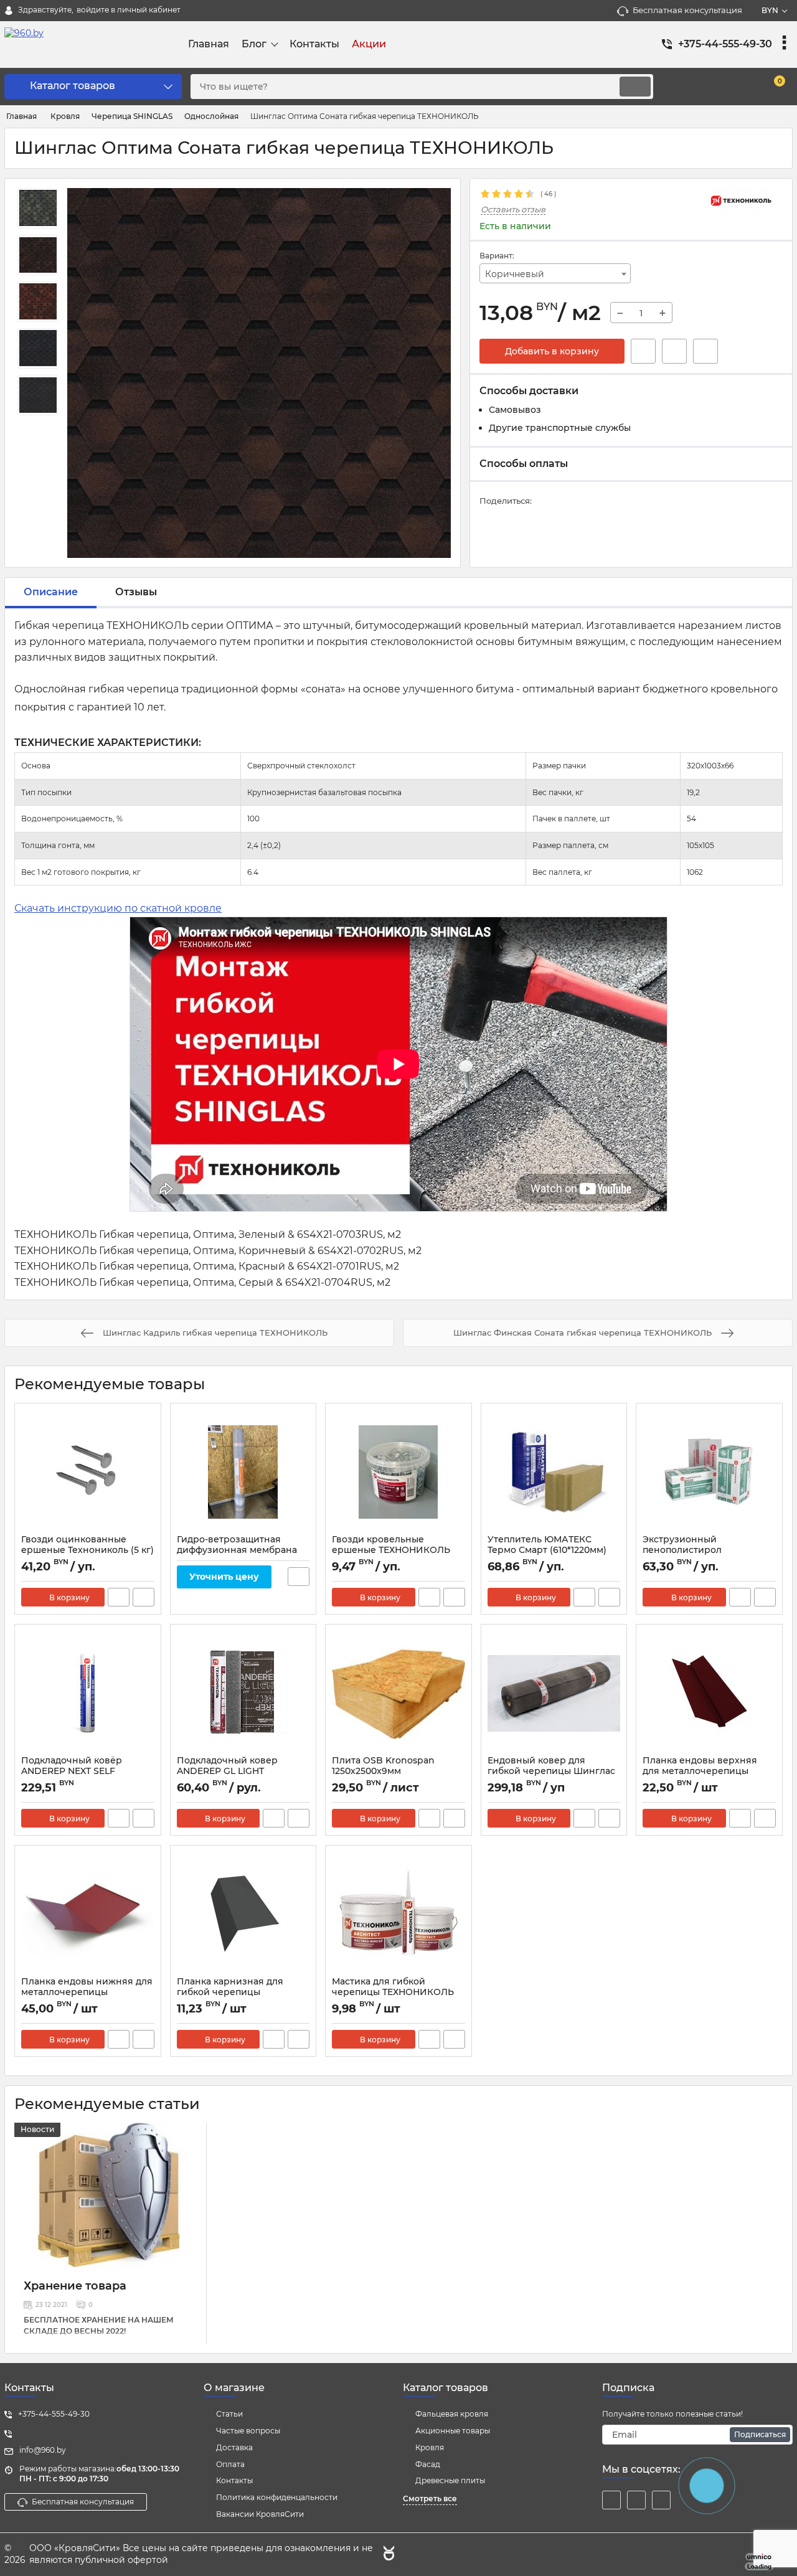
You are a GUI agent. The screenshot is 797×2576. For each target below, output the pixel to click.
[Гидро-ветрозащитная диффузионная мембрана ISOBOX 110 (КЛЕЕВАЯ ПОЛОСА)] (243, 1472)
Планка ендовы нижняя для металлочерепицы (87, 1987)
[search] (635, 87)
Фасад (428, 2464)
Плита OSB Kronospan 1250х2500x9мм (383, 1766)
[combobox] (555, 273)
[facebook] (611, 2500)
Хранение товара (75, 2286)
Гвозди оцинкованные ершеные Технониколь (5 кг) (87, 1545)
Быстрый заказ (643, 351)
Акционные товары (453, 2431)
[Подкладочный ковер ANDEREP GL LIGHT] (243, 1693)
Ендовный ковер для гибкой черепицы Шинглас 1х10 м (551, 1771)
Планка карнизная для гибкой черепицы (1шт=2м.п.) (230, 1992)
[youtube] (661, 2500)
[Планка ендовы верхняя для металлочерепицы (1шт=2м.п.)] (709, 1693)
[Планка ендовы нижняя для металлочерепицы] (88, 1914)
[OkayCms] (387, 2555)
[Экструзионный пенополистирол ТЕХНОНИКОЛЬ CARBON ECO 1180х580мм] (709, 1472)
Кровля (430, 2447)
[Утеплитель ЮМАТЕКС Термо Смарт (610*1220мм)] (554, 1472)
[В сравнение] (705, 351)
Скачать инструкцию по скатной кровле (118, 908)
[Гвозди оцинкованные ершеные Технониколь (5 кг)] (88, 1472)
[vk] (636, 2500)
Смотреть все (430, 2498)
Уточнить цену (224, 1577)
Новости (37, 2129)
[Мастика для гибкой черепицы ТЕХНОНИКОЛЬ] (398, 1914)
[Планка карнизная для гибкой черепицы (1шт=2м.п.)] (243, 1914)
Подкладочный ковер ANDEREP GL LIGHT (227, 1766)
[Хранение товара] (110, 2197)
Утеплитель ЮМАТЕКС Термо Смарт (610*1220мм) (547, 1545)
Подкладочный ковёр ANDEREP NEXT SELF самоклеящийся (72, 1771)
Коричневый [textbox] (515, 274)
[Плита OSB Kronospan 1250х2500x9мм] (398, 1693)
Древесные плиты (450, 2480)
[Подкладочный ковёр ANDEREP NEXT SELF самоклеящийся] (88, 1693)
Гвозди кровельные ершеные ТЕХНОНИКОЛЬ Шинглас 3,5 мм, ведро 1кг (392, 1550)
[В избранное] (674, 351)
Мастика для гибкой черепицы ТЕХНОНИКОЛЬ (393, 1987)
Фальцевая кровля (452, 2414)
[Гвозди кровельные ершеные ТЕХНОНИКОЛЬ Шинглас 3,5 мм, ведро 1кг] (398, 1472)
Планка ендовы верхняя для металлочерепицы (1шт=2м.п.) (700, 1771)
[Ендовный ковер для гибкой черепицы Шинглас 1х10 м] (554, 1693)
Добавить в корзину (552, 351)
